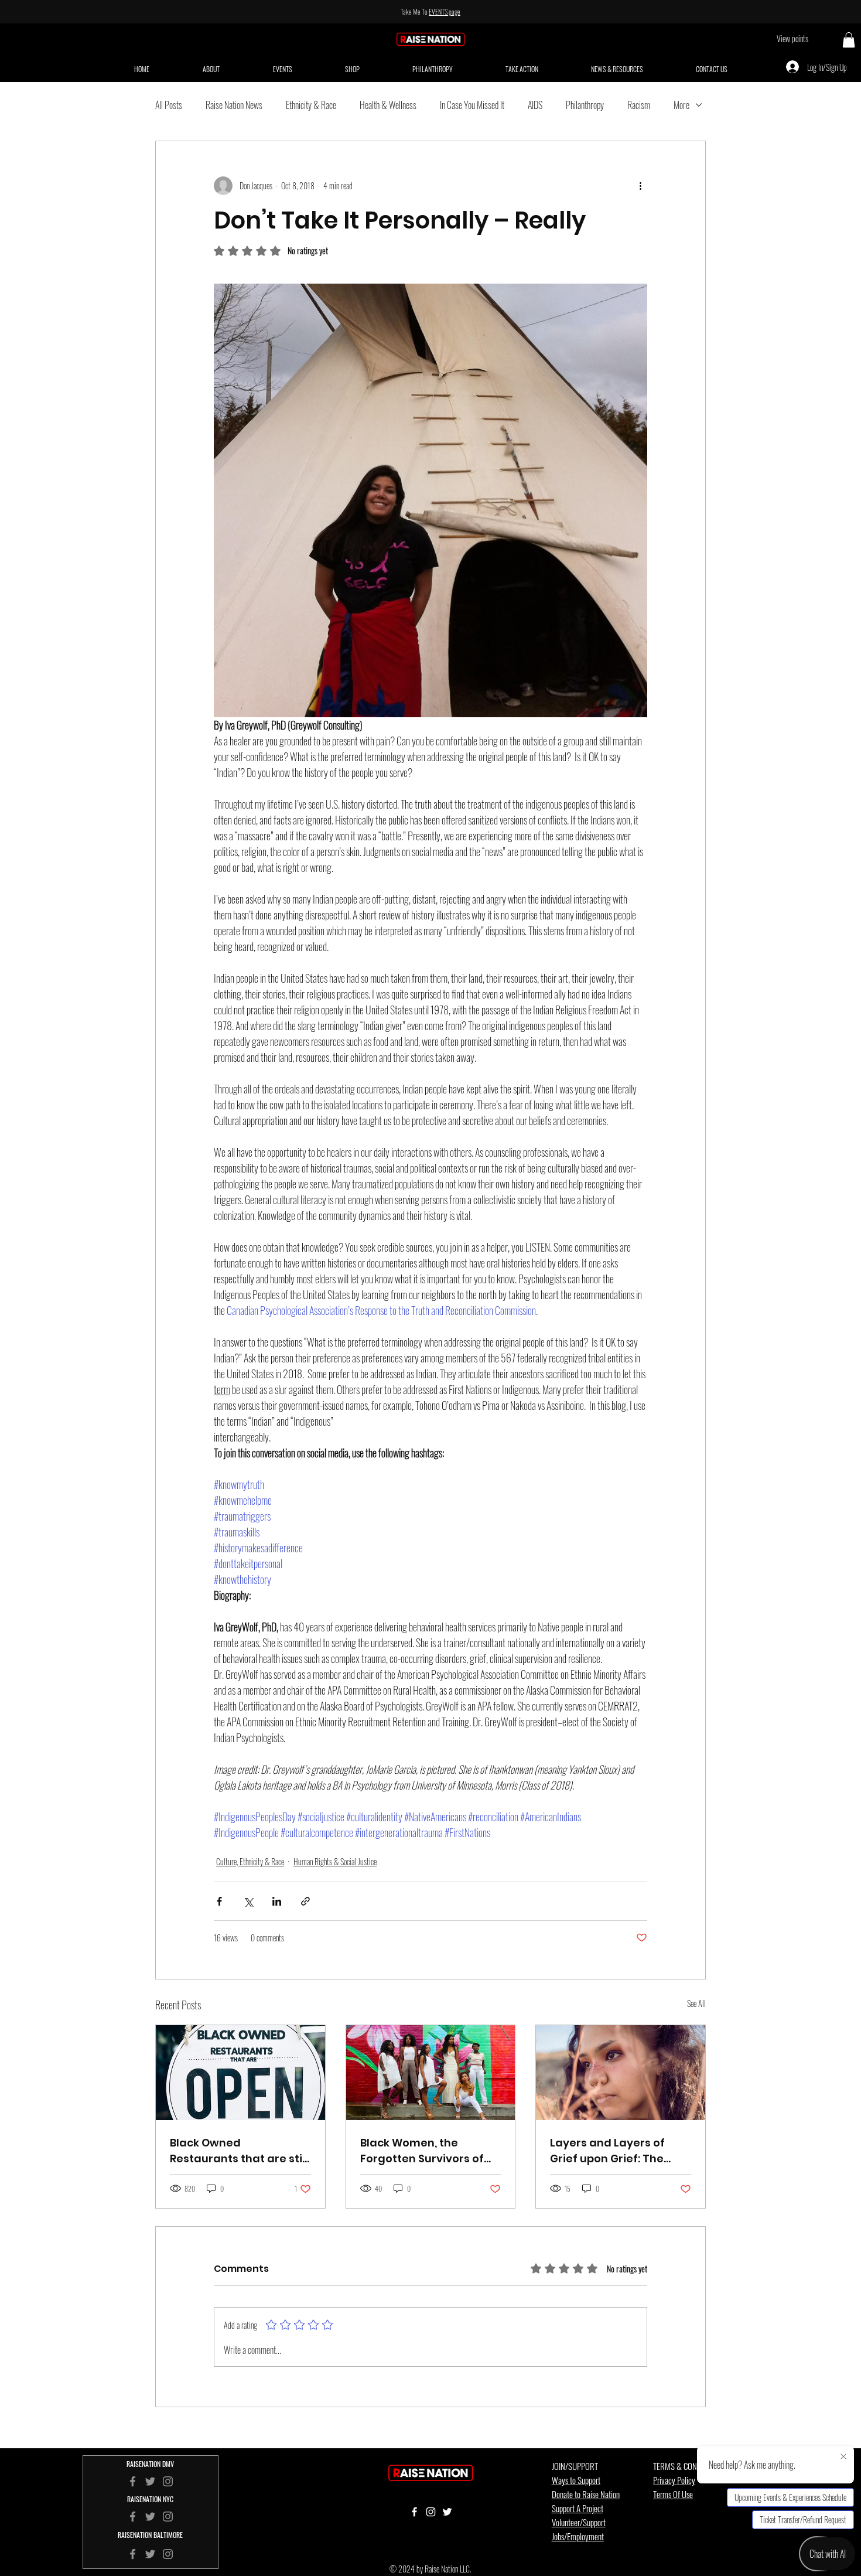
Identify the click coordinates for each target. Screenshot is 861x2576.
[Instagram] (168, 2517)
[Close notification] (843, 2457)
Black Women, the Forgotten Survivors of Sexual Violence (422, 2151)
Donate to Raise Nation (586, 2494)
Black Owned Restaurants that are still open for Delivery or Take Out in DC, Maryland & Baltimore (239, 2151)
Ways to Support (576, 2480)
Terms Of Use (673, 2494)
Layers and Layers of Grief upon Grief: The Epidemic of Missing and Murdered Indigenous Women (616, 2151)
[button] (849, 40)
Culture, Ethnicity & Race (250, 1861)
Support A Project (578, 2508)
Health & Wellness (388, 105)
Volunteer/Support (579, 2522)
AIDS (535, 105)
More (681, 105)
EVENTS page (445, 11)
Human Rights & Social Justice (335, 1861)
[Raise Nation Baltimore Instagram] (168, 2554)
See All (696, 2003)
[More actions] (640, 186)
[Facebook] (133, 2517)
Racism (639, 105)
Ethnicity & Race (311, 105)
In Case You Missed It (472, 105)
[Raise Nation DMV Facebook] (133, 2481)
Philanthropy (585, 105)
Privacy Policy (674, 2480)
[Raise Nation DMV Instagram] (168, 2481)
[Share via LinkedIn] (277, 1901)
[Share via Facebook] (219, 1901)
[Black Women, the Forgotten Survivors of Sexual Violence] (431, 2073)
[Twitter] (150, 2517)
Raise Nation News (234, 105)
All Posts (169, 105)
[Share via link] (305, 1901)
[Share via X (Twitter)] (248, 1901)
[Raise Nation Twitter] (150, 2481)
